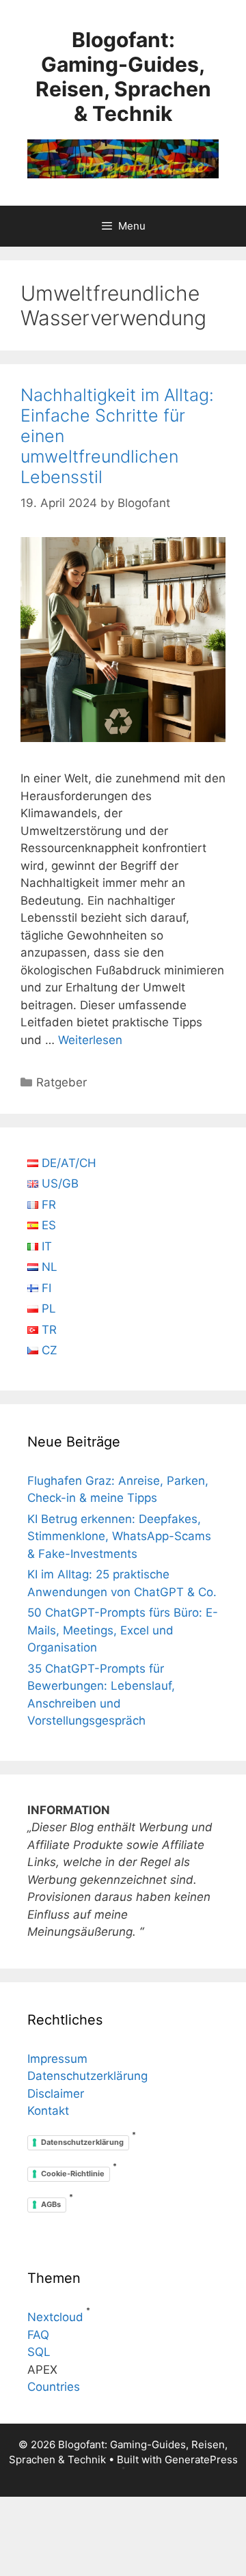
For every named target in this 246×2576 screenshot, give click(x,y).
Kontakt (48, 2111)
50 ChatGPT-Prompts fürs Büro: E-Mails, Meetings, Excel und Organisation (123, 1630)
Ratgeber (61, 1082)
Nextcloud (55, 2317)
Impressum (57, 2059)
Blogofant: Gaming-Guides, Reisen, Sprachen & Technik (123, 77)
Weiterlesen (90, 1040)
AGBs (51, 2204)
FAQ (38, 2335)
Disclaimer (56, 2094)
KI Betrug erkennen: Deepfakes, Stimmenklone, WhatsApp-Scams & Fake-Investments (119, 1536)
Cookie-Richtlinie (73, 2174)
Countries (54, 2387)
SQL (39, 2352)
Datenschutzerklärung (87, 2076)
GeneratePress (201, 2459)
